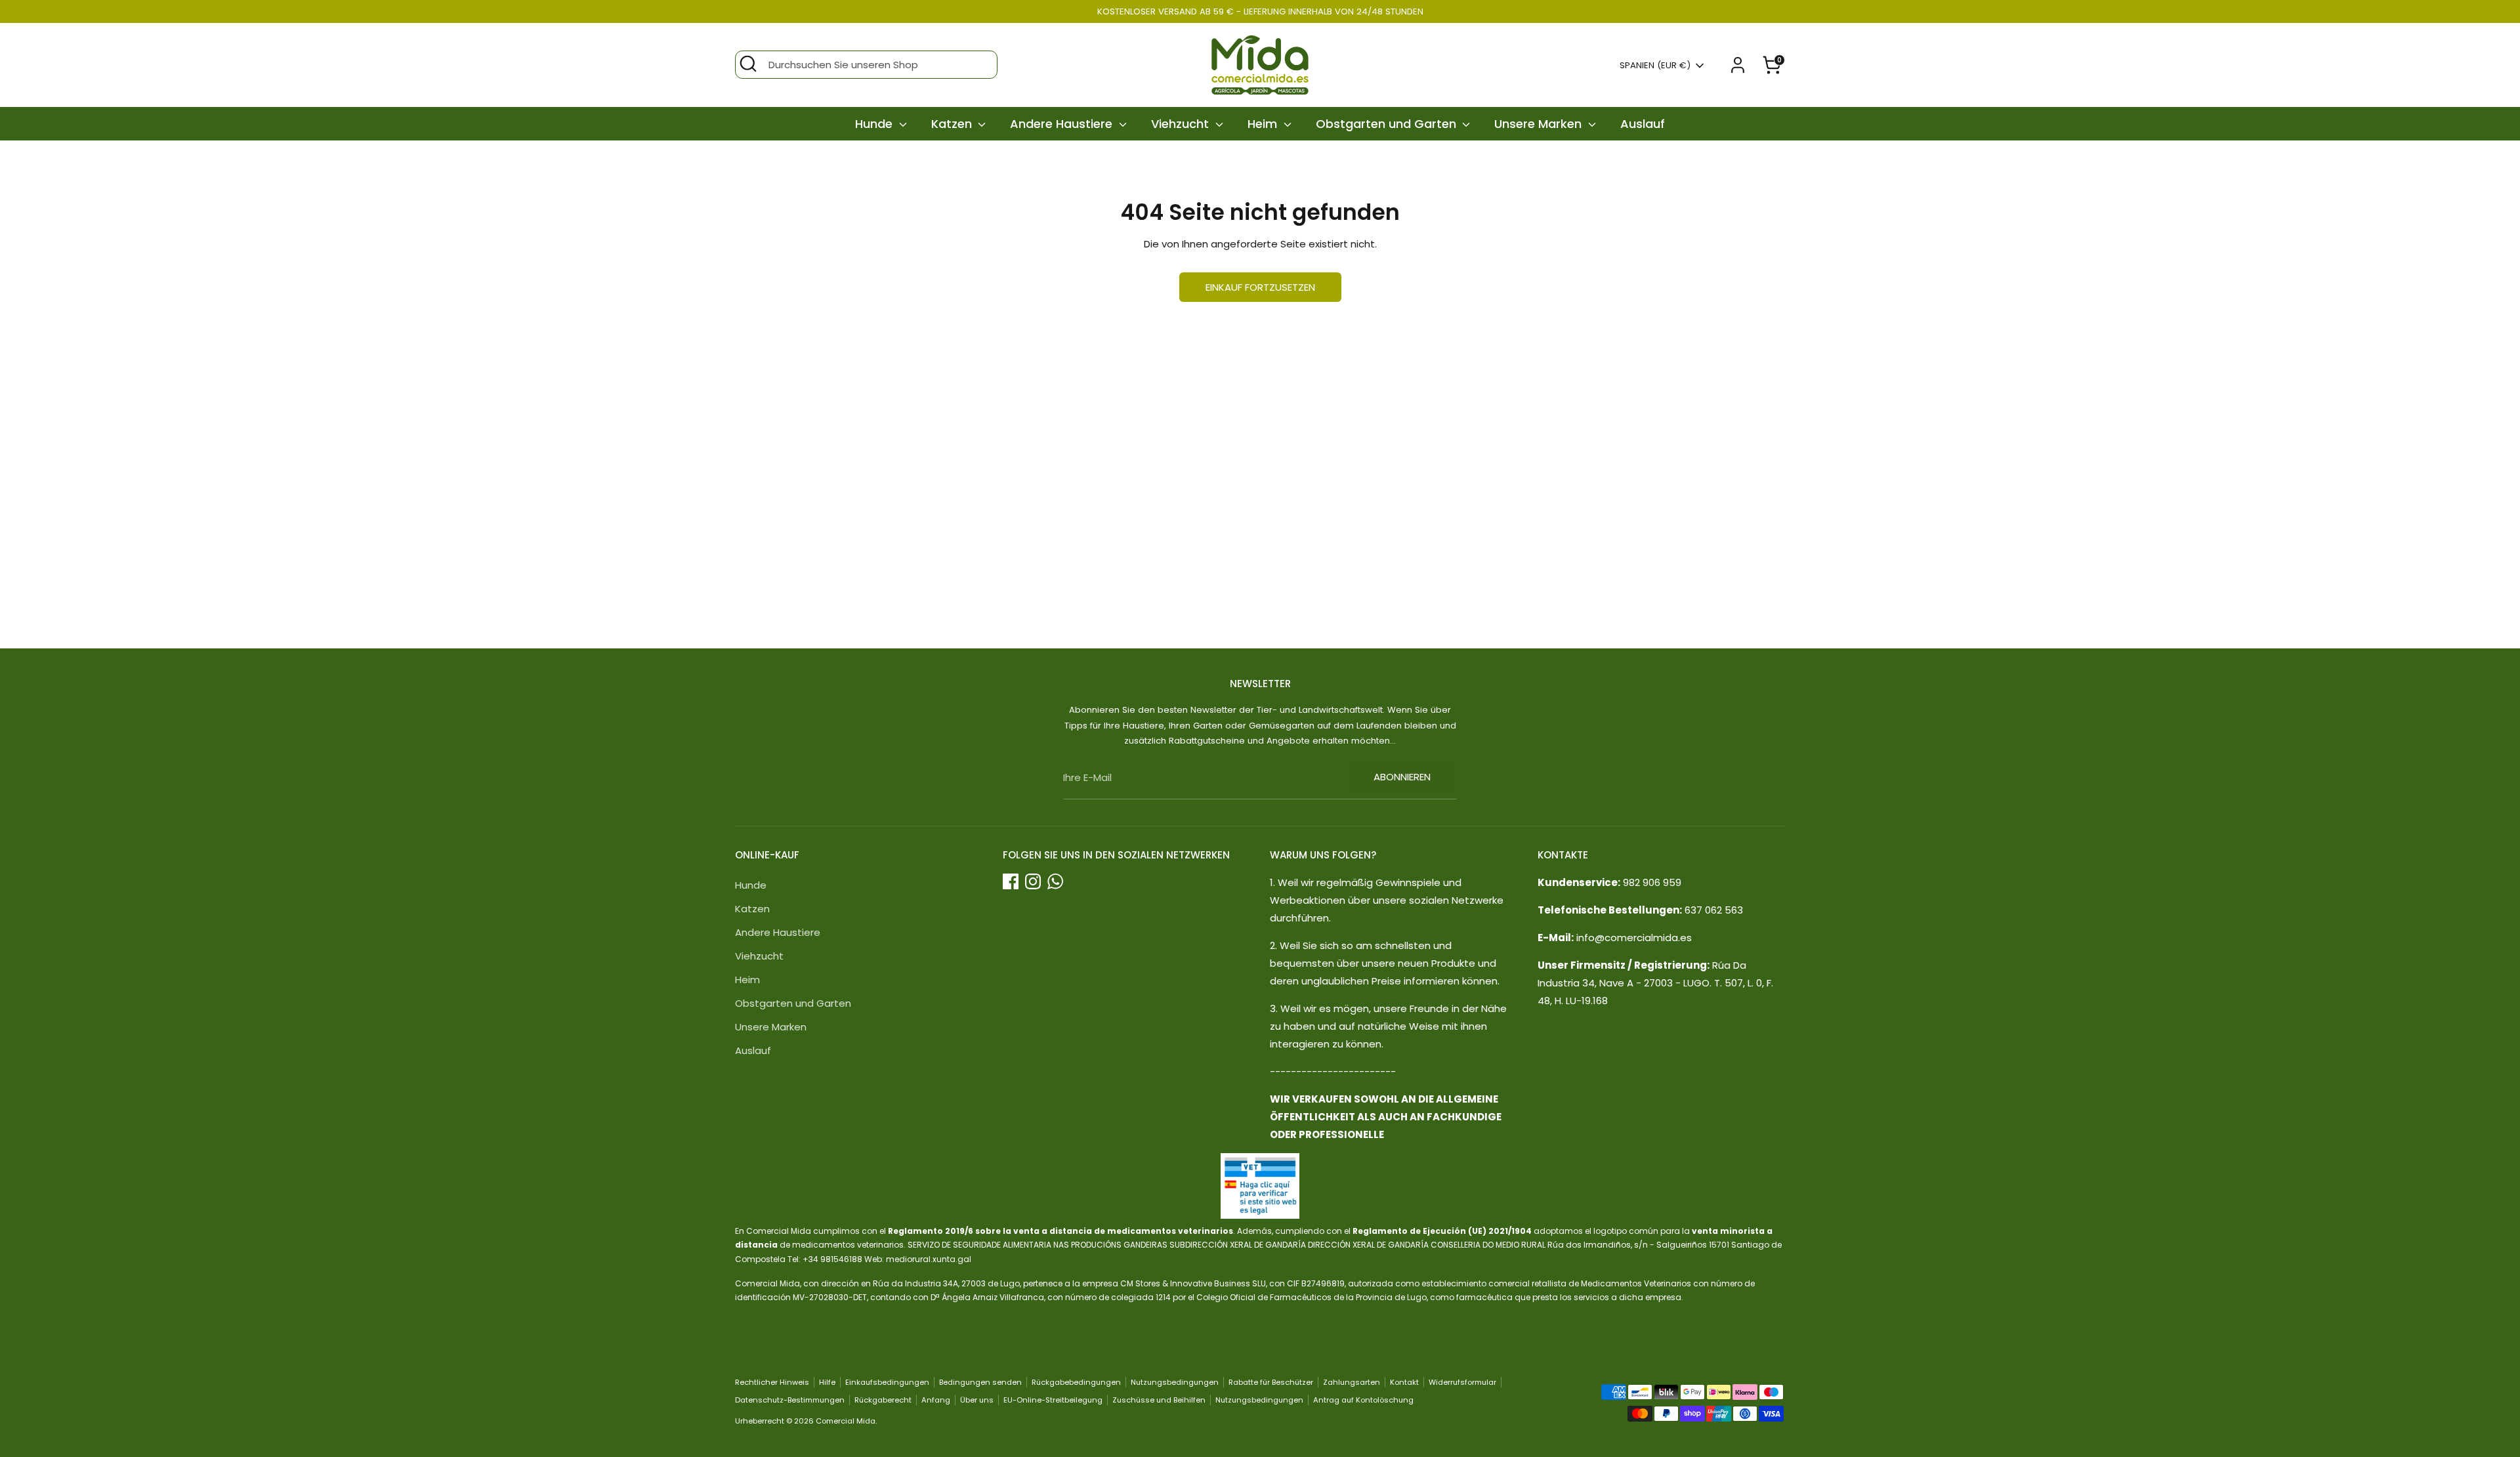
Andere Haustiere (1063, 124)
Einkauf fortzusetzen (1260, 287)
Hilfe (827, 1382)
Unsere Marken (1540, 124)
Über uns (977, 1400)
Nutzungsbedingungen (1175, 1382)
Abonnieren (1402, 777)
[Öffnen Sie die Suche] (748, 64)
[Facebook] (1011, 881)
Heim (1264, 124)
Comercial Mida (846, 1421)
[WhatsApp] (1055, 881)
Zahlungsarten (1352, 1382)
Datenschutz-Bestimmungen (790, 1400)
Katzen (953, 124)
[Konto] (1738, 65)
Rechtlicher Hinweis (772, 1382)
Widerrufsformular (1462, 1382)
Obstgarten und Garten (1388, 124)
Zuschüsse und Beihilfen (1159, 1400)
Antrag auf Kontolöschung (1363, 1400)
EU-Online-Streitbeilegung (1053, 1400)
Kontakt (1404, 1382)
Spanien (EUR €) (1655, 66)
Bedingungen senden (980, 1382)
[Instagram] (1033, 881)
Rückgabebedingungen (1076, 1382)
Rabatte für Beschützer (1271, 1382)
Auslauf (1643, 124)
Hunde (875, 124)
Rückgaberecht (883, 1400)
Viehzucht (1182, 124)
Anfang (936, 1400)
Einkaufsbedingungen (887, 1382)
